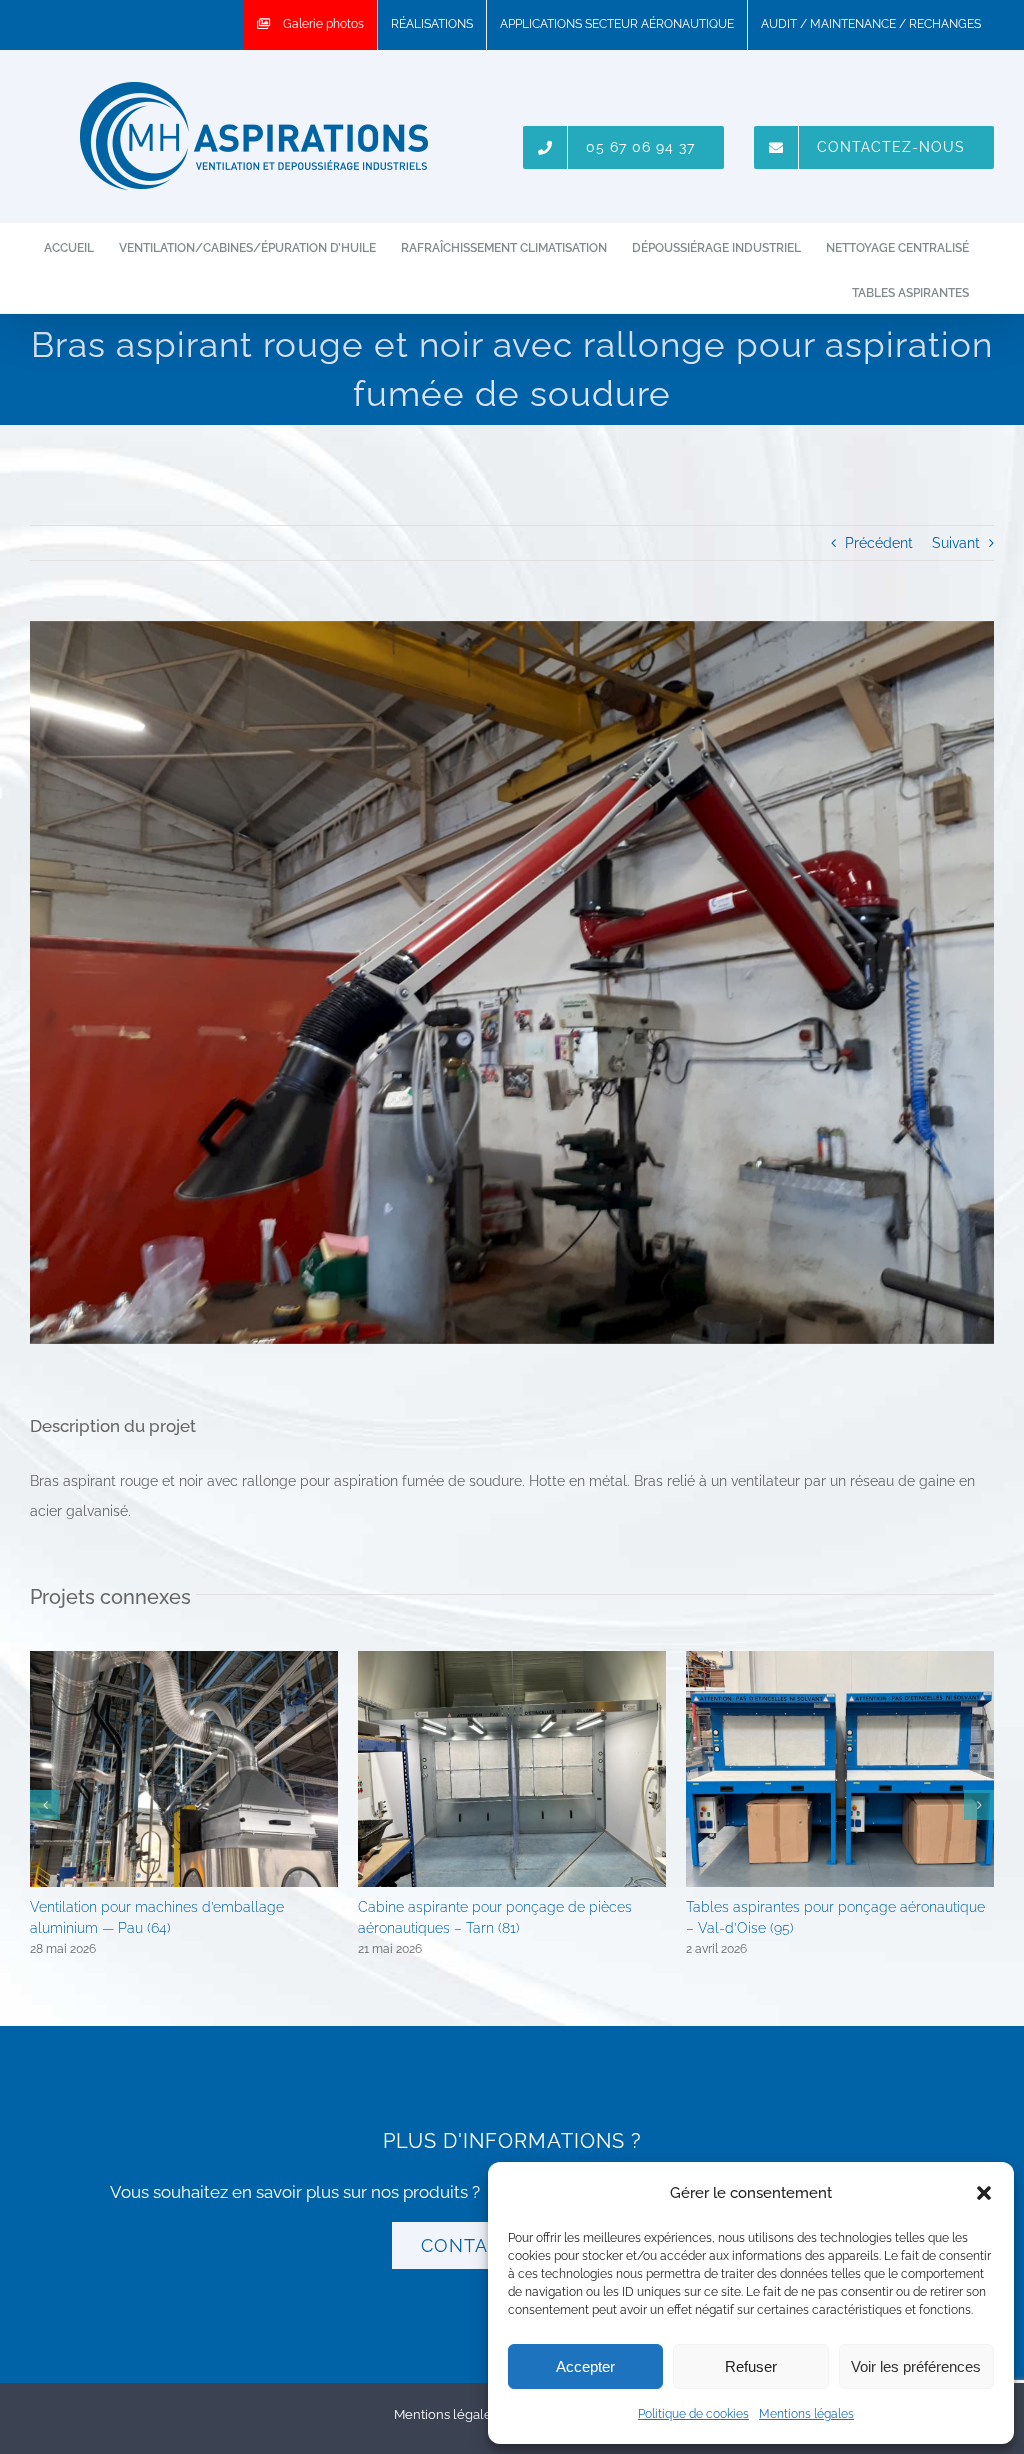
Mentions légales (806, 2414)
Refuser (751, 2366)
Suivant (956, 543)
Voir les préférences (916, 2366)
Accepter (585, 2366)
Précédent (879, 543)
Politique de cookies (693, 2414)
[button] (984, 2193)
